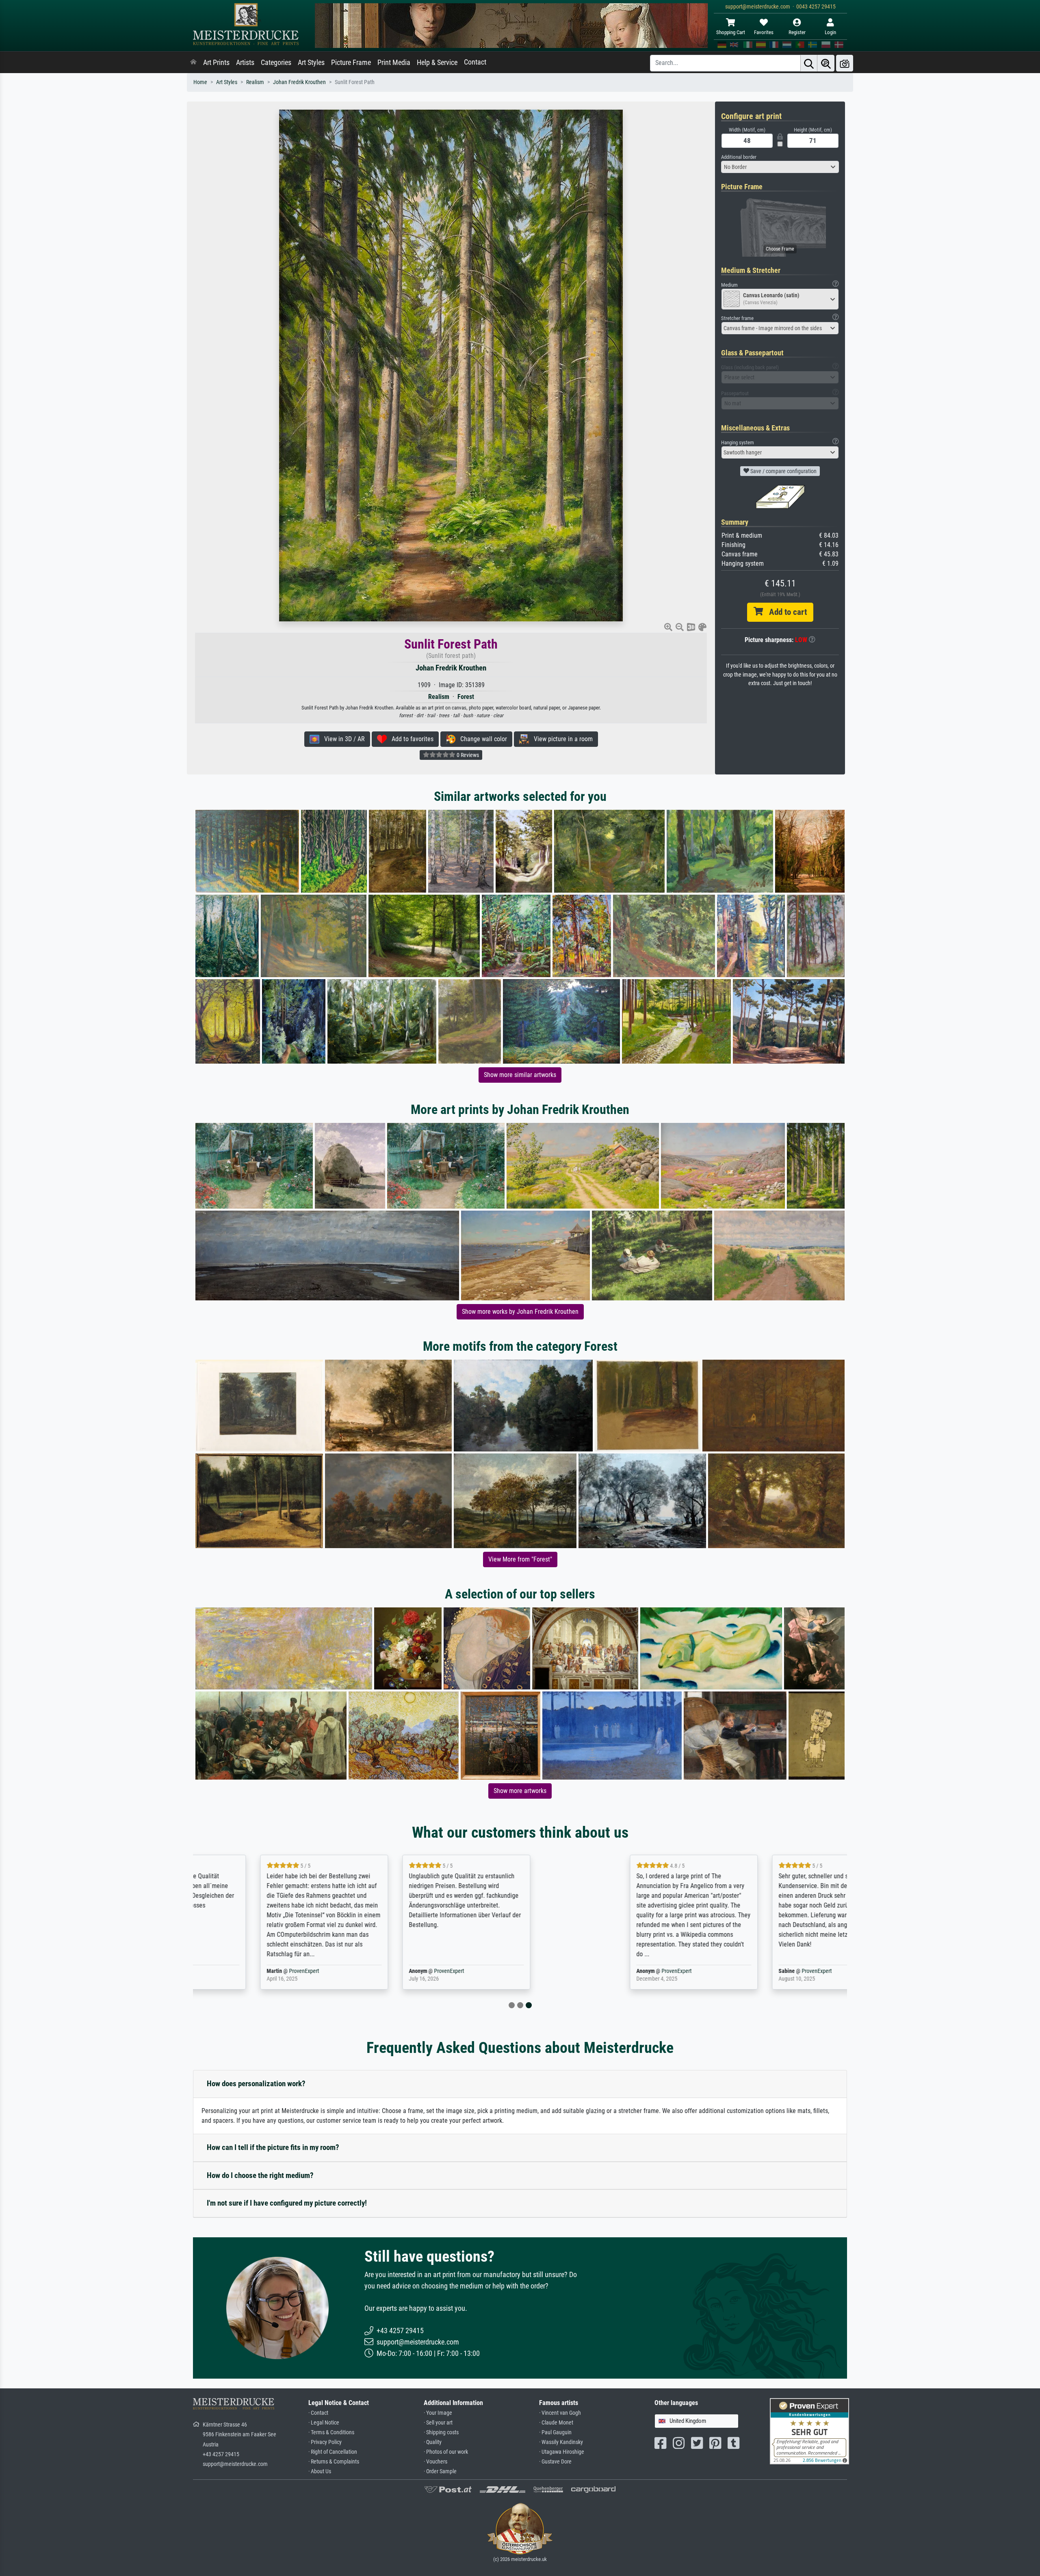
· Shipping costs (441, 2432)
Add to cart (785, 612)
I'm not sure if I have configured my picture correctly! (287, 2203)
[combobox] (780, 167)
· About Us (320, 2471)
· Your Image (438, 2413)
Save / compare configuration (783, 471)
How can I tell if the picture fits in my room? (273, 2147)
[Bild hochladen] (845, 63)
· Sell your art (438, 2423)
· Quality (433, 2442)
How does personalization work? (256, 2084)
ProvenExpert (290, 1971)
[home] (193, 63)
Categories (276, 63)
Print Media (394, 63)
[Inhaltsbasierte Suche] (826, 63)
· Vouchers (435, 2462)
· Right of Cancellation (333, 2452)
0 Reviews (467, 755)
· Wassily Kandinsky (561, 2442)
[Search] (809, 63)
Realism (255, 82)
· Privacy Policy (325, 2442)
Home (200, 82)
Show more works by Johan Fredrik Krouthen (520, 1312)
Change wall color (481, 739)
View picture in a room (561, 739)
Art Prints (216, 63)
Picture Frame (351, 63)
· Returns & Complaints (334, 2462)
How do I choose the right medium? (260, 2175)
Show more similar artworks (520, 1075)
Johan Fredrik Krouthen (299, 82)
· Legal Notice (324, 2423)
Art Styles (311, 63)
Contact (475, 62)
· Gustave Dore (555, 2462)
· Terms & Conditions (331, 2432)
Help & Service (437, 63)
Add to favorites (410, 739)
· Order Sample (440, 2471)
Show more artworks (520, 1791)
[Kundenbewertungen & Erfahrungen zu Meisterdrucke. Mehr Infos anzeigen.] (809, 2431)
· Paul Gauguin (555, 2432)
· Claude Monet (556, 2423)
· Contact (318, 2413)
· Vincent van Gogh (560, 2413)
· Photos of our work (446, 2452)
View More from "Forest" (520, 1559)
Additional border (739, 157)
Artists (245, 63)
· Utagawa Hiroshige (562, 2452)
